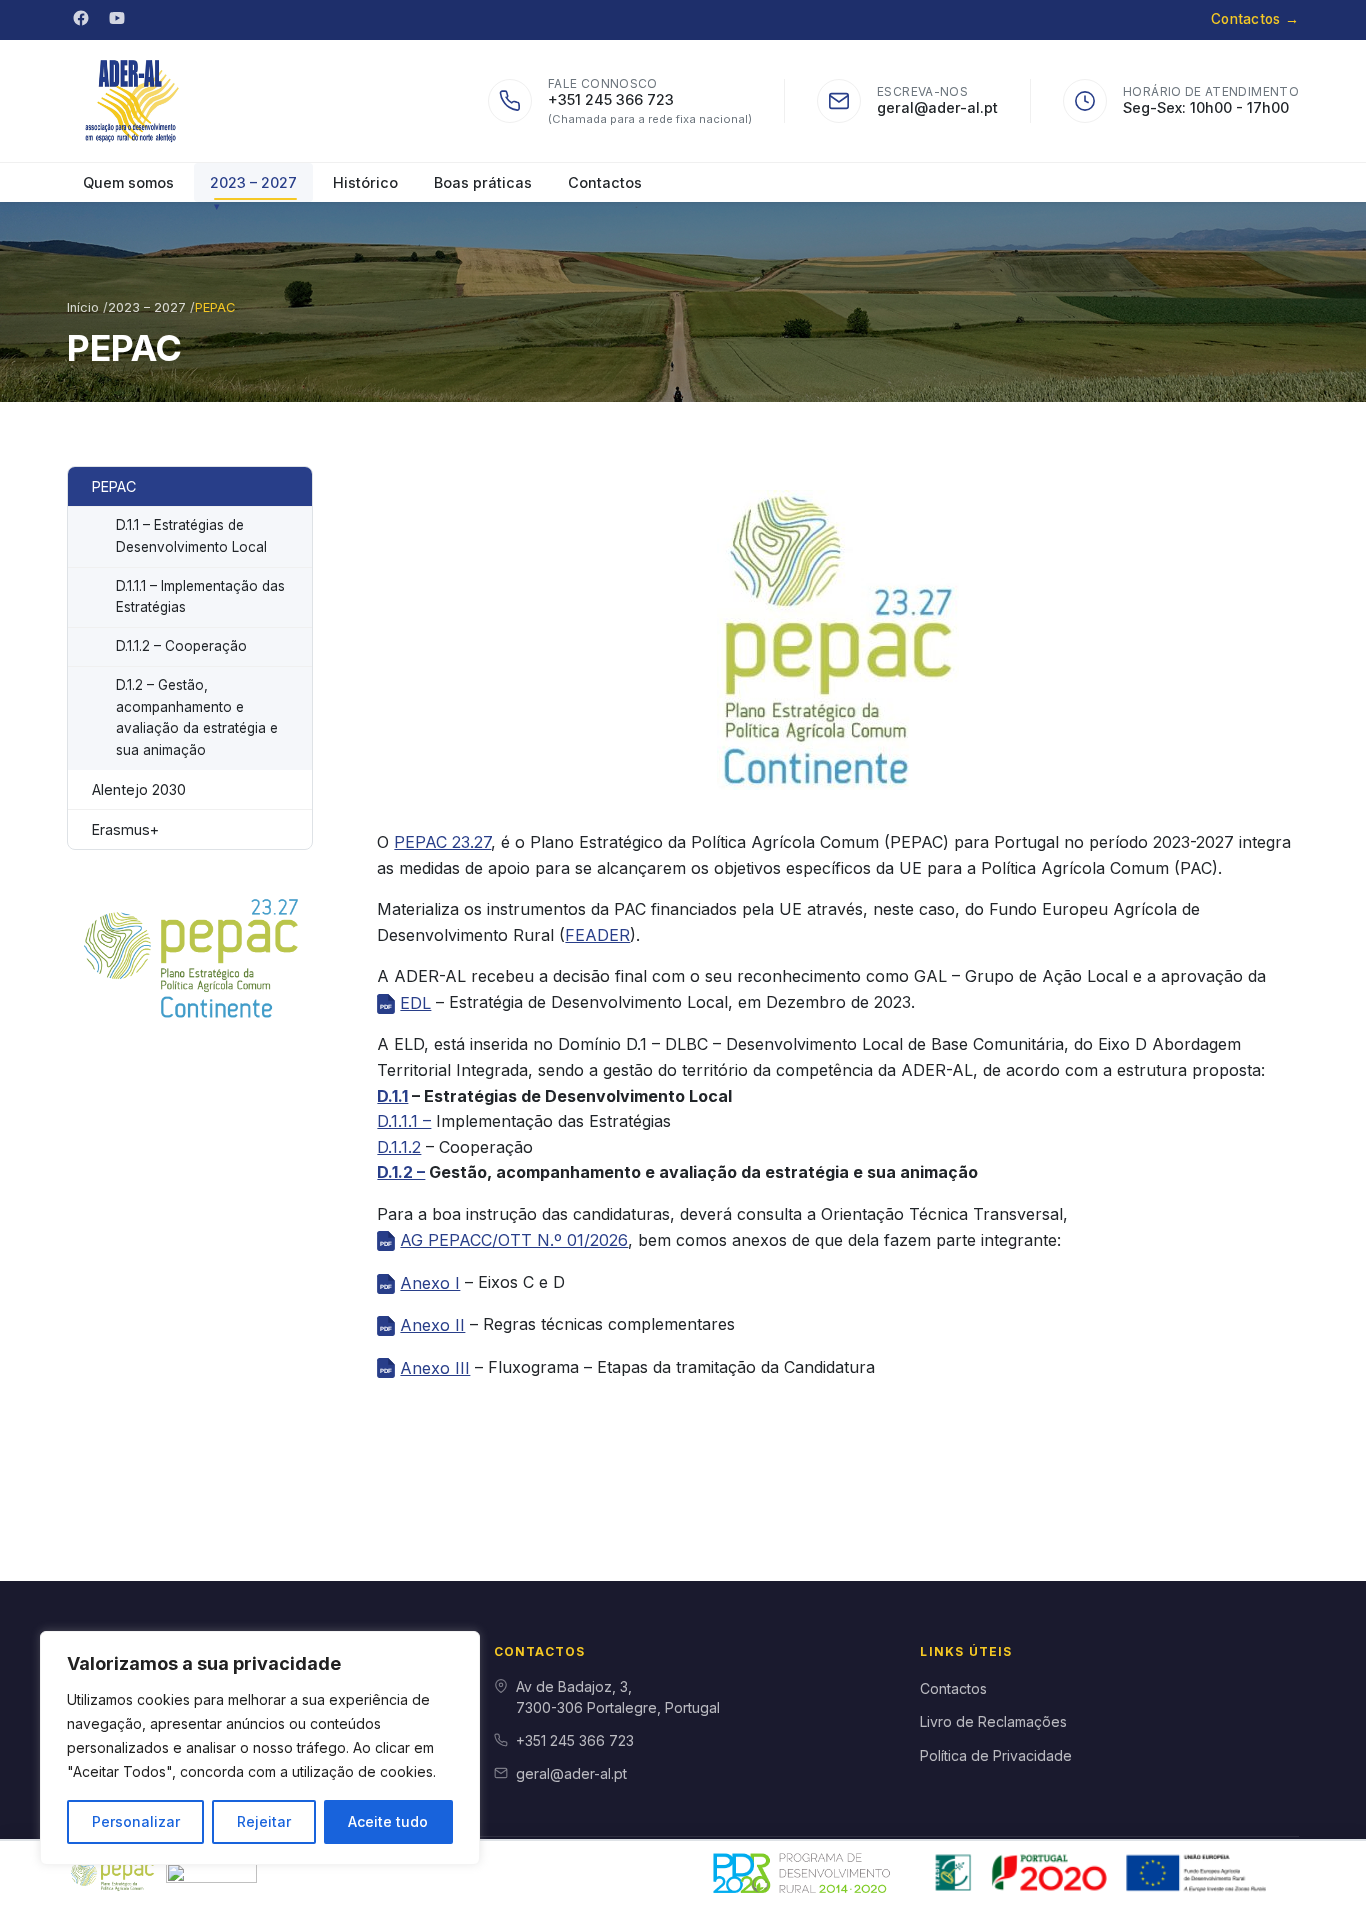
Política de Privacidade (996, 1755)
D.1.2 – (401, 1172)
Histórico (365, 182)
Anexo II (432, 1325)
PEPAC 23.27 (442, 842)
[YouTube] (117, 18)
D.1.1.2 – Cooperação (181, 646)
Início (85, 307)
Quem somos (128, 182)
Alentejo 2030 (139, 789)
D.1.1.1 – (404, 1121)
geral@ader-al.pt (937, 107)
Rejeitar (264, 1821)
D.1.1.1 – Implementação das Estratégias (200, 597)
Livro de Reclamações (993, 1721)
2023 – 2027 (253, 182)
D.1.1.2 (399, 1147)
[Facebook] (81, 18)
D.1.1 (392, 1096)
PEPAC (114, 486)
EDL (415, 1003)
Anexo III (435, 1368)
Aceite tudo (388, 1821)
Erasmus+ (125, 829)
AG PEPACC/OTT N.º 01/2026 (514, 1240)
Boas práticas (483, 182)
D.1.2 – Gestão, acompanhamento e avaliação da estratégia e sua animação (197, 717)
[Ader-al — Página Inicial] (133, 101)
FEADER (597, 935)
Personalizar (136, 1821)
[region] (260, 1748)
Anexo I (430, 1283)
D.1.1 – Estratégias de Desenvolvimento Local (191, 536)
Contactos (1255, 19)
